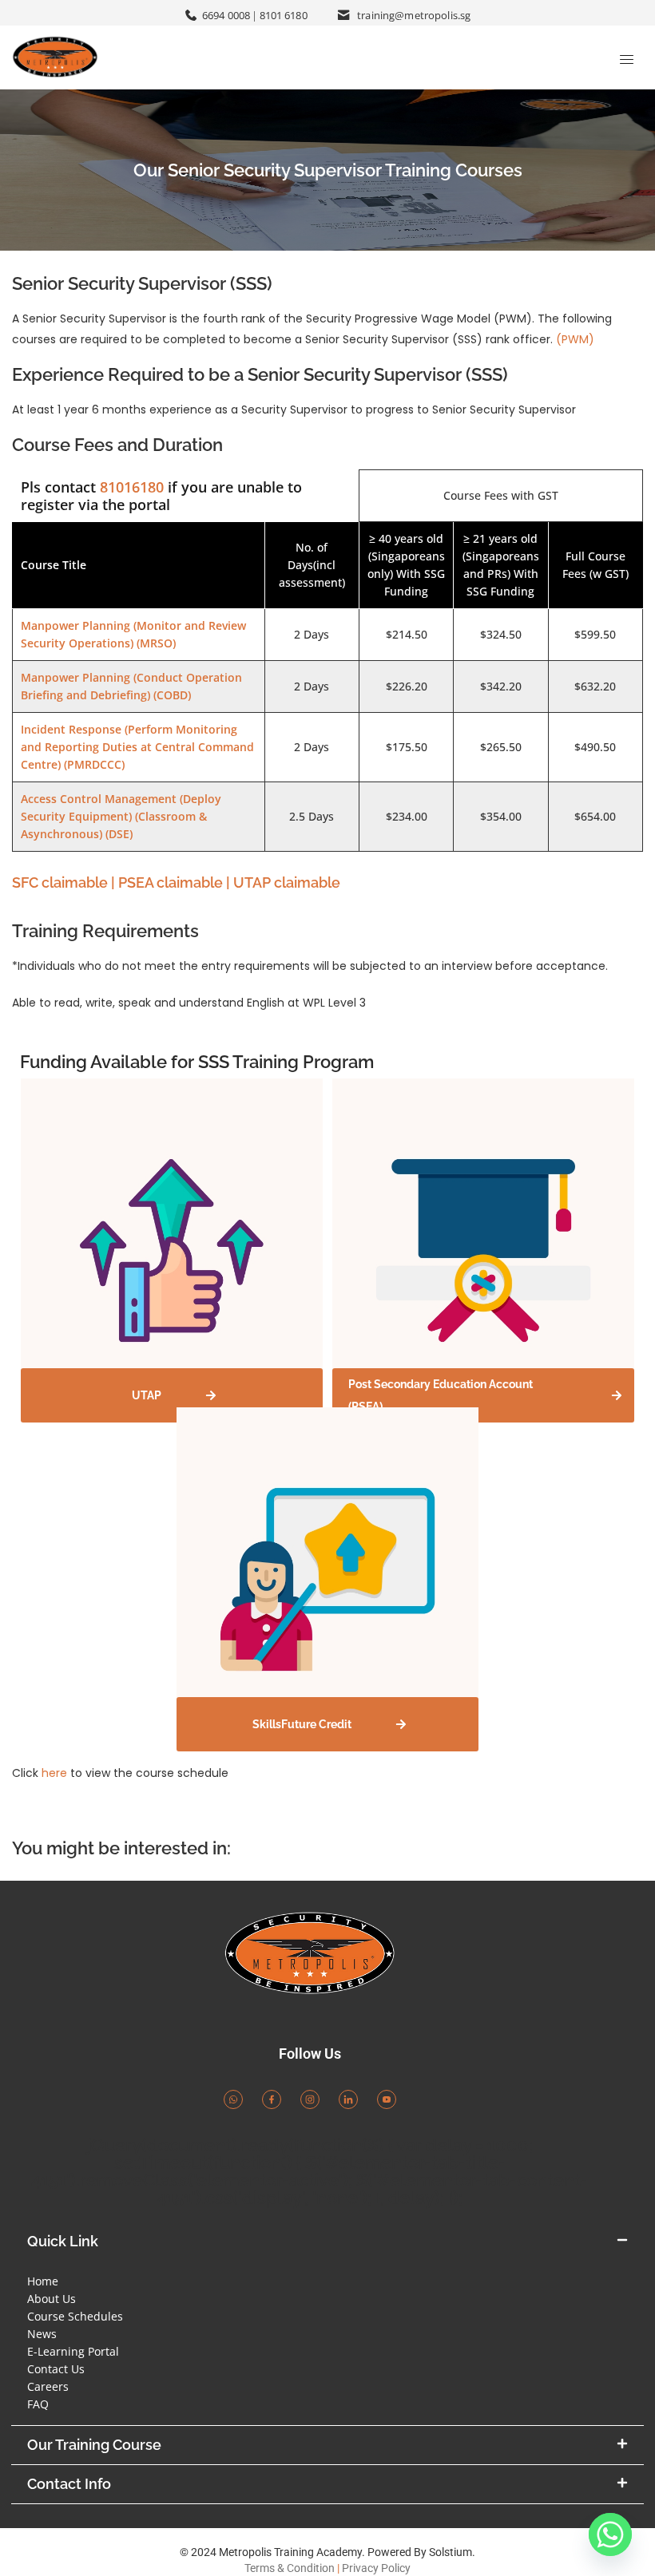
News (42, 2334)
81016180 (132, 487)
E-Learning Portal (73, 2351)
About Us (52, 2299)
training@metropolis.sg (414, 15)
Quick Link (63, 2241)
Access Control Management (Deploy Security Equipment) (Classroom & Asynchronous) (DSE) (121, 816)
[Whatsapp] (610, 2534)
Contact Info (69, 2484)
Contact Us (56, 2369)
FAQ (38, 2404)
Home (43, 2281)
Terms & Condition (290, 2568)
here (54, 1773)
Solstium (451, 2552)
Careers (48, 2386)
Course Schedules (75, 2316)
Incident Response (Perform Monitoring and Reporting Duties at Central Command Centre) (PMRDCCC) (137, 747)
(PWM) (575, 339)
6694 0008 (226, 15)
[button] (327, 2242)
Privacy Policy (376, 2568)
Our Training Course (94, 2445)
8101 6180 (284, 15)
